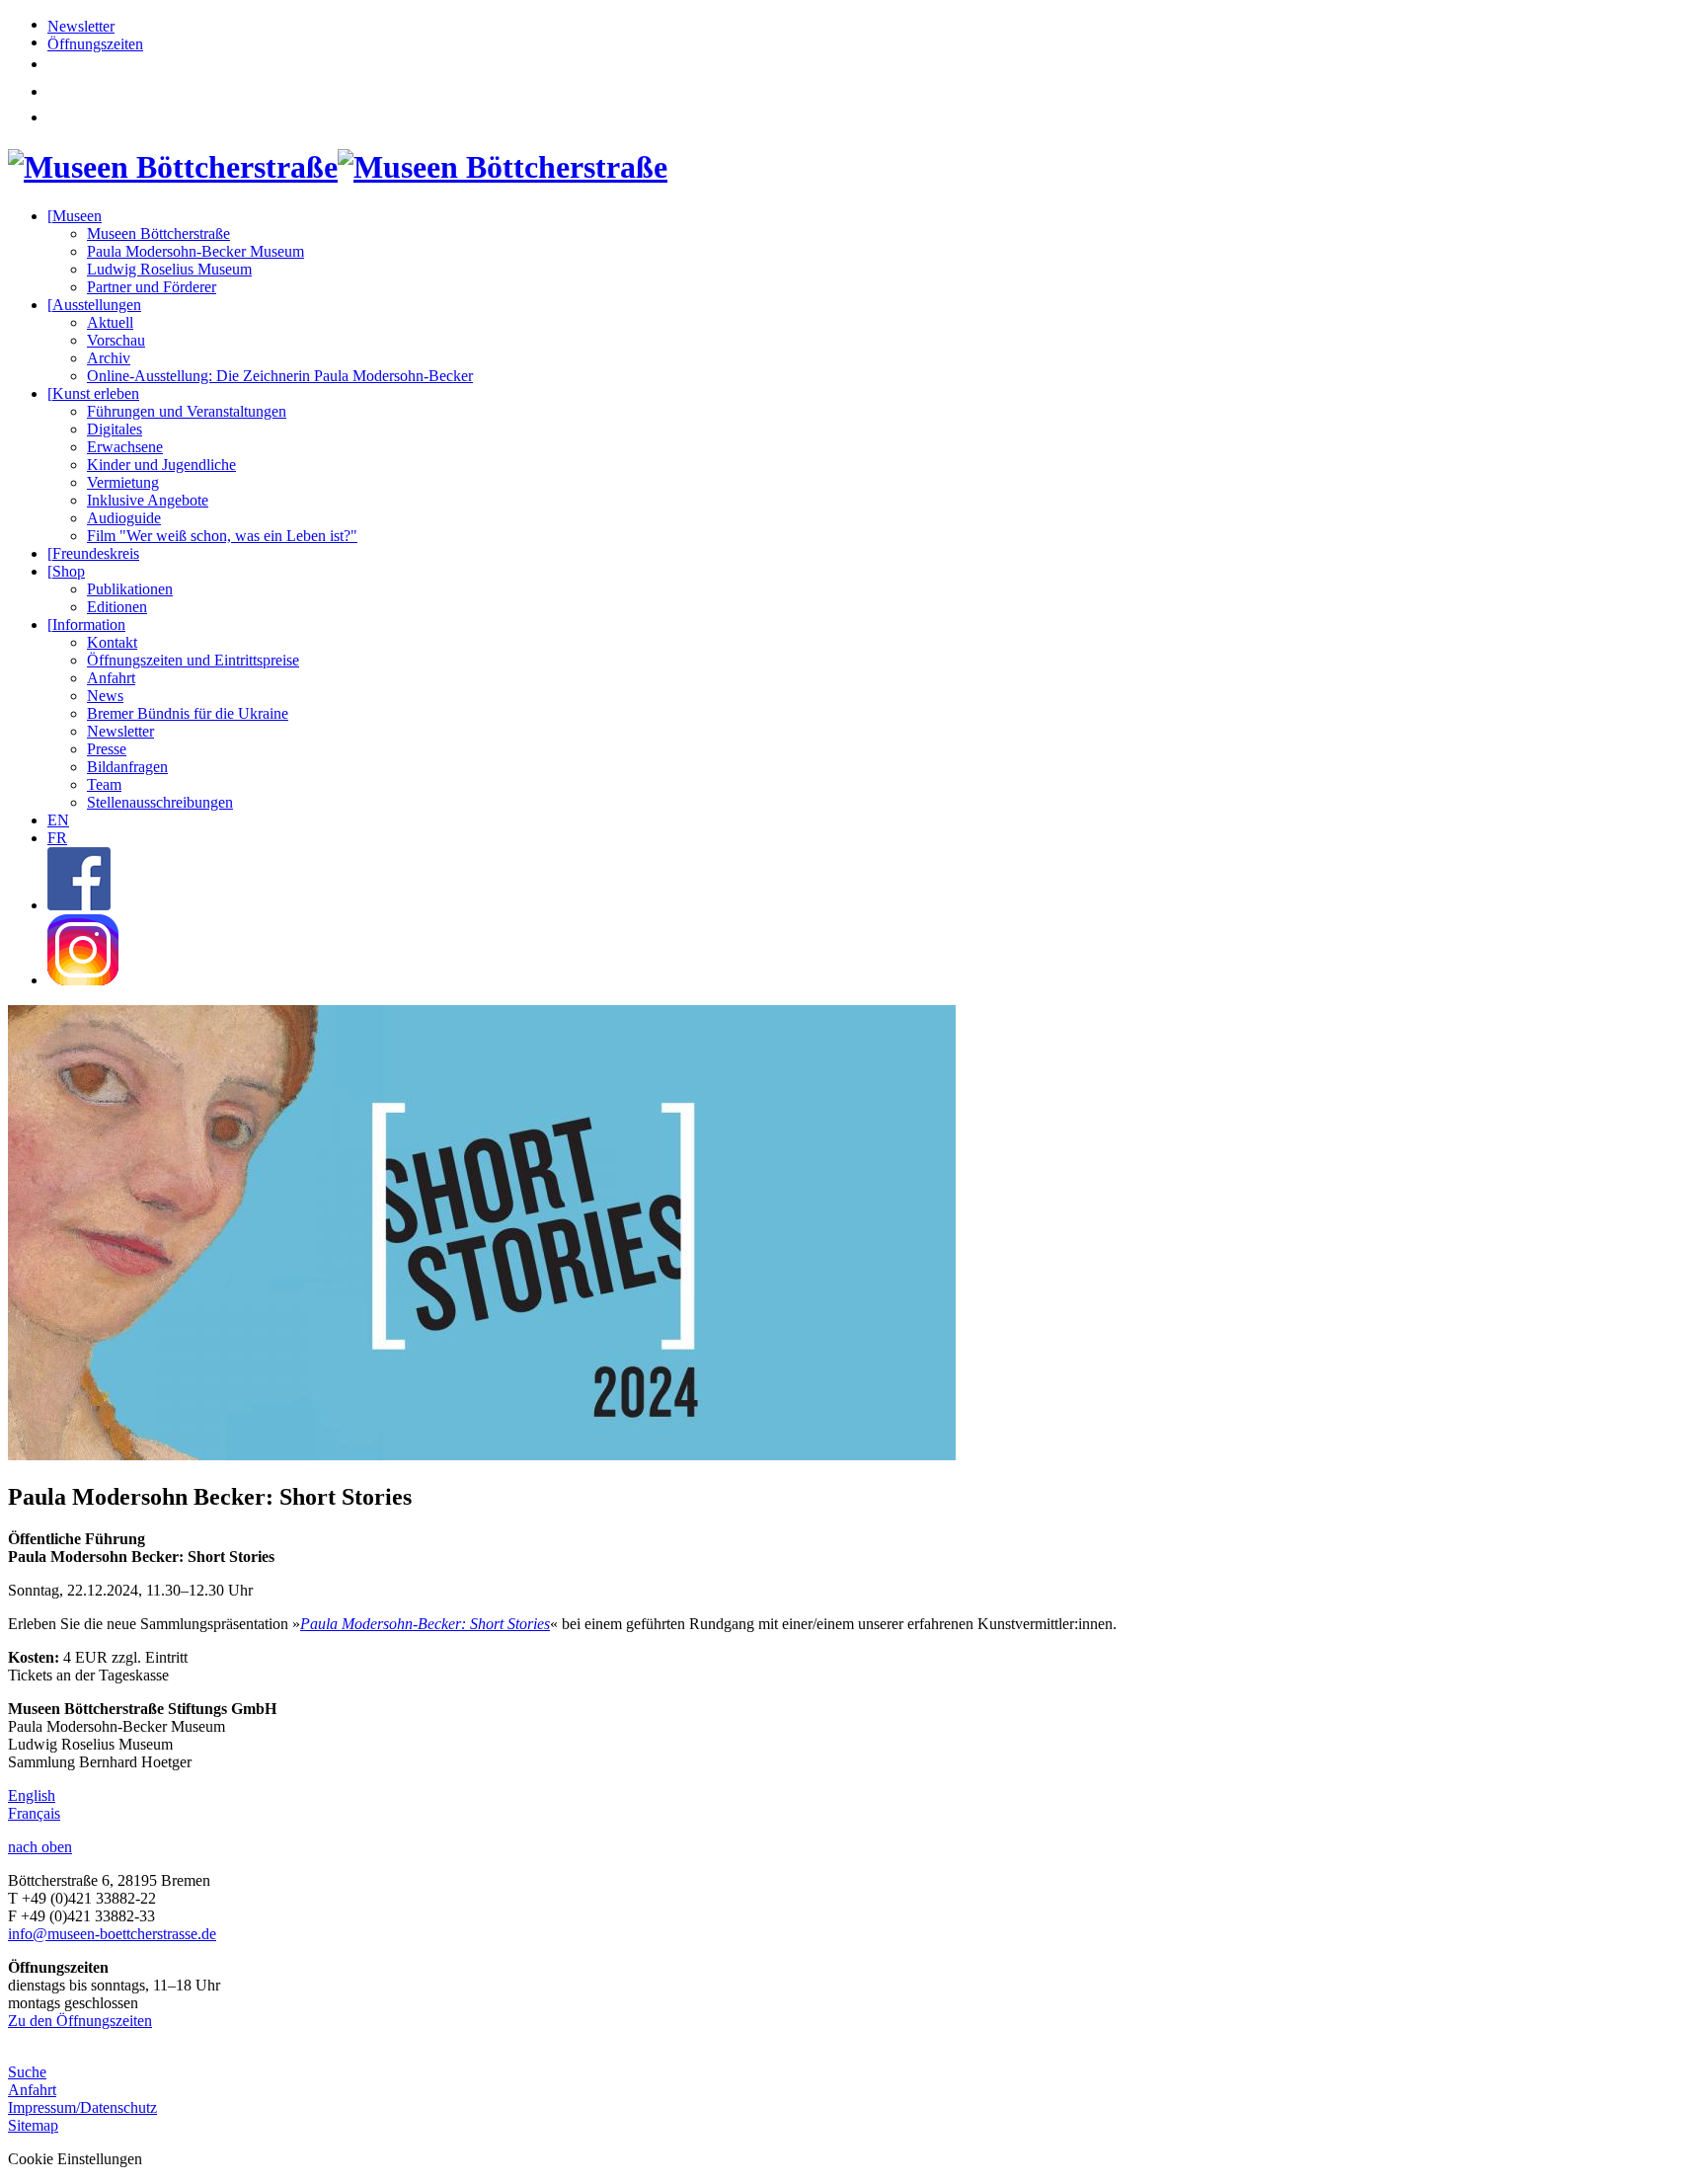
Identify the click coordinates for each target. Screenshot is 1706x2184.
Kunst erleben (93, 393)
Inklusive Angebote (148, 500)
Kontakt (112, 642)
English (32, 1795)
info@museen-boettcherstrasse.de (112, 1934)
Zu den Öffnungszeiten (80, 2021)
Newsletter (81, 26)
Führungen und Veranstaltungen (187, 411)
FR (57, 838)
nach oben (40, 1847)
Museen (75, 216)
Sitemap (33, 2125)
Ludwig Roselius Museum (169, 269)
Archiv (109, 358)
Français (34, 1813)
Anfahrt (111, 678)
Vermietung (123, 482)
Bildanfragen (127, 767)
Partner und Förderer (152, 287)
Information (86, 624)
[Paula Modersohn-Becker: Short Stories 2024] (482, 1455)
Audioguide (124, 518)
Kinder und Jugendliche (161, 465)
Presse (107, 749)
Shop (66, 571)
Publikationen (130, 589)
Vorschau (116, 340)
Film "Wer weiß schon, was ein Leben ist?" (222, 536)
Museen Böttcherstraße (158, 234)
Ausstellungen (94, 305)
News (105, 696)
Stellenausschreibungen (160, 802)
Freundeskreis (93, 553)
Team (104, 784)
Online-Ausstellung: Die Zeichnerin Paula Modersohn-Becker (280, 376)
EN (58, 820)
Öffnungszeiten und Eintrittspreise (193, 660)
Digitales (115, 429)
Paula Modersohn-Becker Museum (195, 251)
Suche (27, 2072)
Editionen (117, 607)
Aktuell (110, 322)
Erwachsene (125, 447)
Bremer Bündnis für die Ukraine (188, 713)
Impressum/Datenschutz (82, 2107)
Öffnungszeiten (95, 44)
